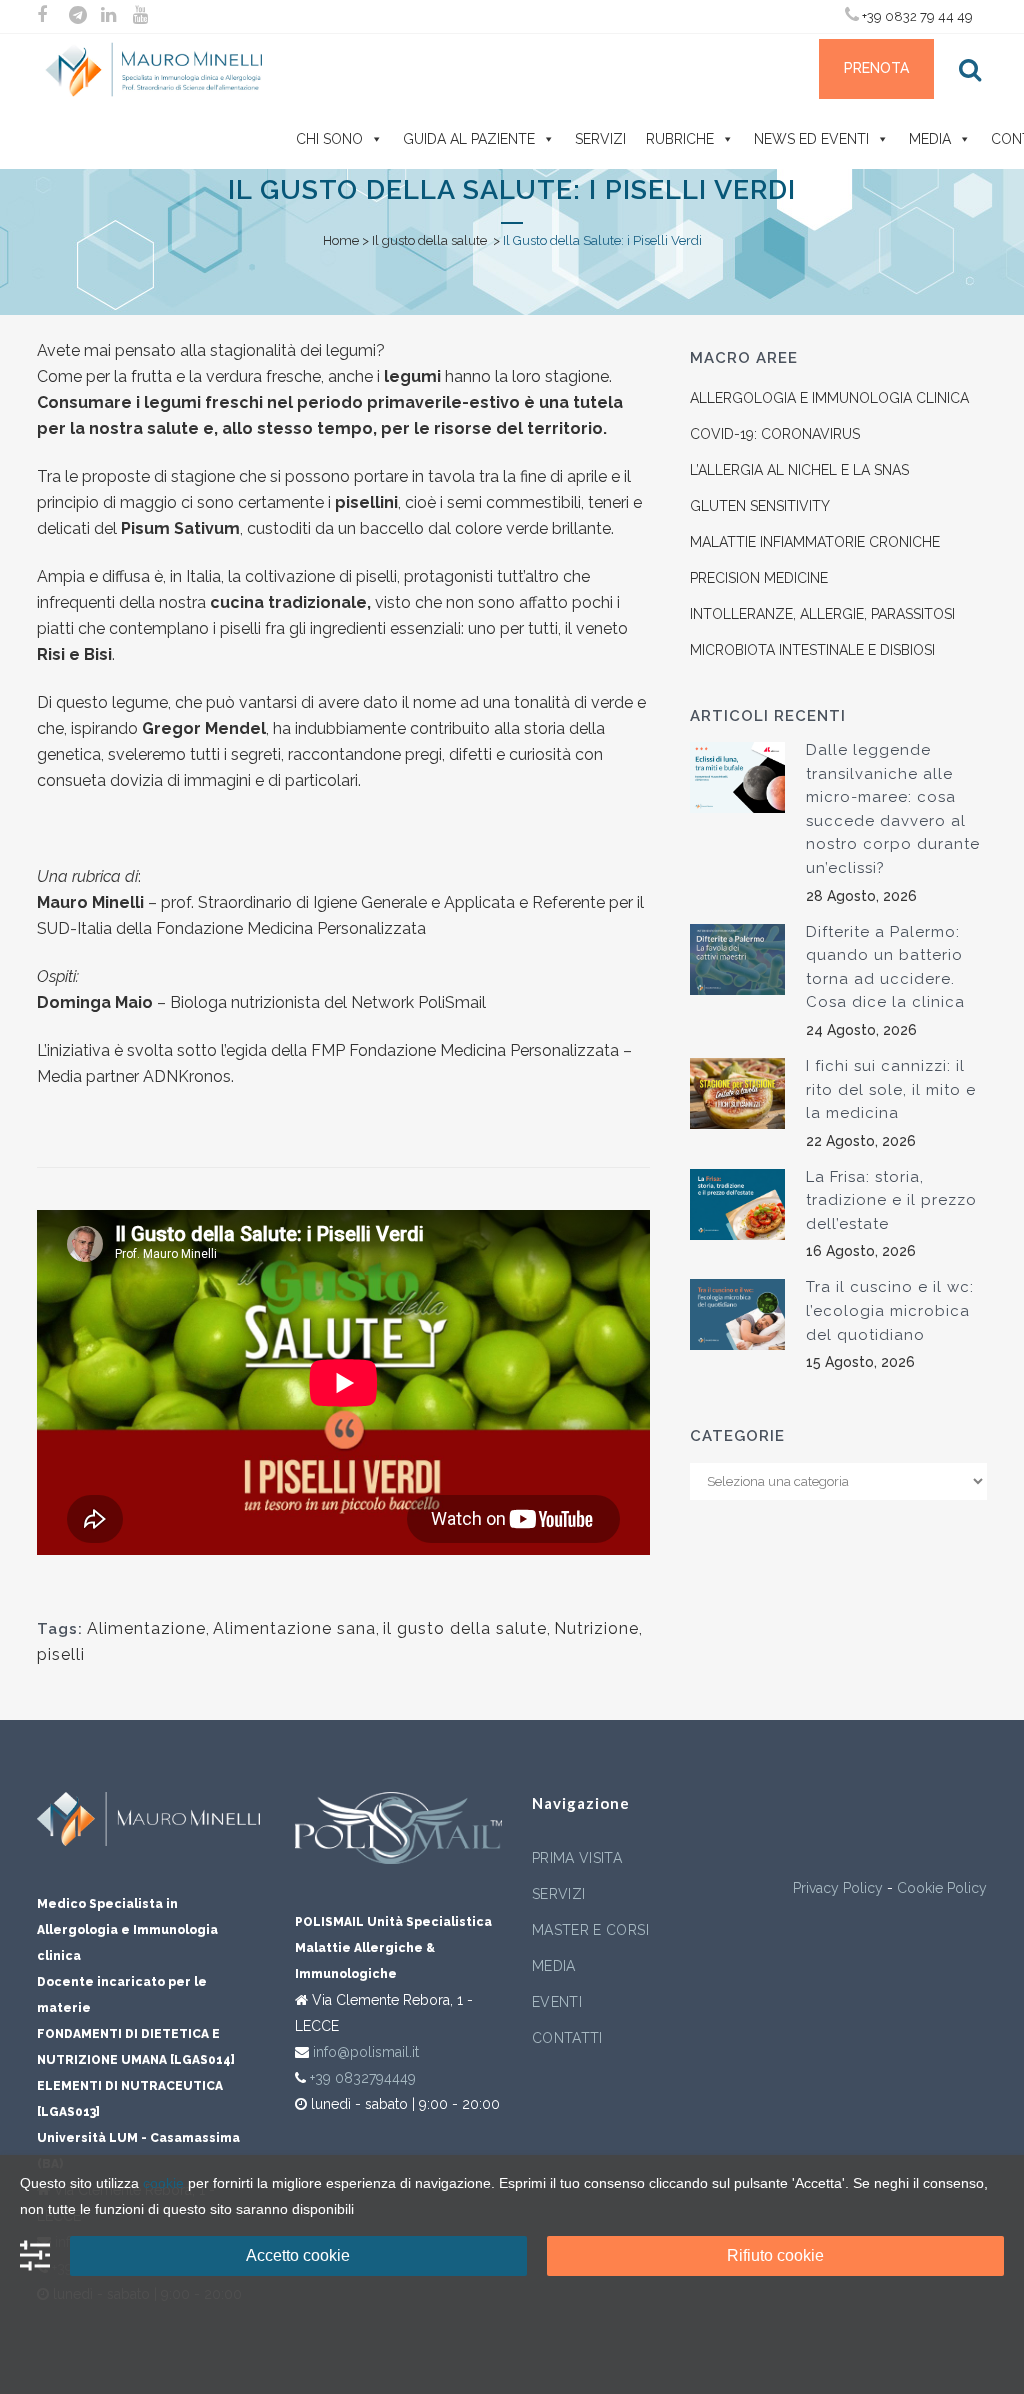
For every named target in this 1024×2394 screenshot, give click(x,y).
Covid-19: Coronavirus (775, 434)
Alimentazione (146, 1628)
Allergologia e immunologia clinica (829, 398)
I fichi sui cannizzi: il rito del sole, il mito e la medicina (891, 1089)
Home (341, 240)
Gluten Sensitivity (760, 506)
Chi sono (329, 139)
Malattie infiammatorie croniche (815, 542)
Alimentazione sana (294, 1628)
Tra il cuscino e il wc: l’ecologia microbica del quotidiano (890, 1310)
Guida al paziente (469, 139)
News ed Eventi (811, 139)
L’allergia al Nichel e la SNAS (799, 470)
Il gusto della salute (429, 240)
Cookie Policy (942, 1888)
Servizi (600, 139)
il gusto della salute (465, 1628)
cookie (163, 2183)
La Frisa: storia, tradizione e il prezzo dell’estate (891, 1200)
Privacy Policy (838, 1888)
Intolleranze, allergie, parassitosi (822, 614)
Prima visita (577, 1858)
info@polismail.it (366, 2052)
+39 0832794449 (363, 2078)
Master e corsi (590, 1930)
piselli (61, 1654)
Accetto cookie (298, 2255)
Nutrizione (596, 1628)
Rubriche (680, 139)
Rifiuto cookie (775, 2255)
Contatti (567, 2038)
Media (930, 139)
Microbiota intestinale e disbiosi (812, 650)
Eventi (557, 2002)
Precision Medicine (759, 578)
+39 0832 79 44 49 (916, 16)
